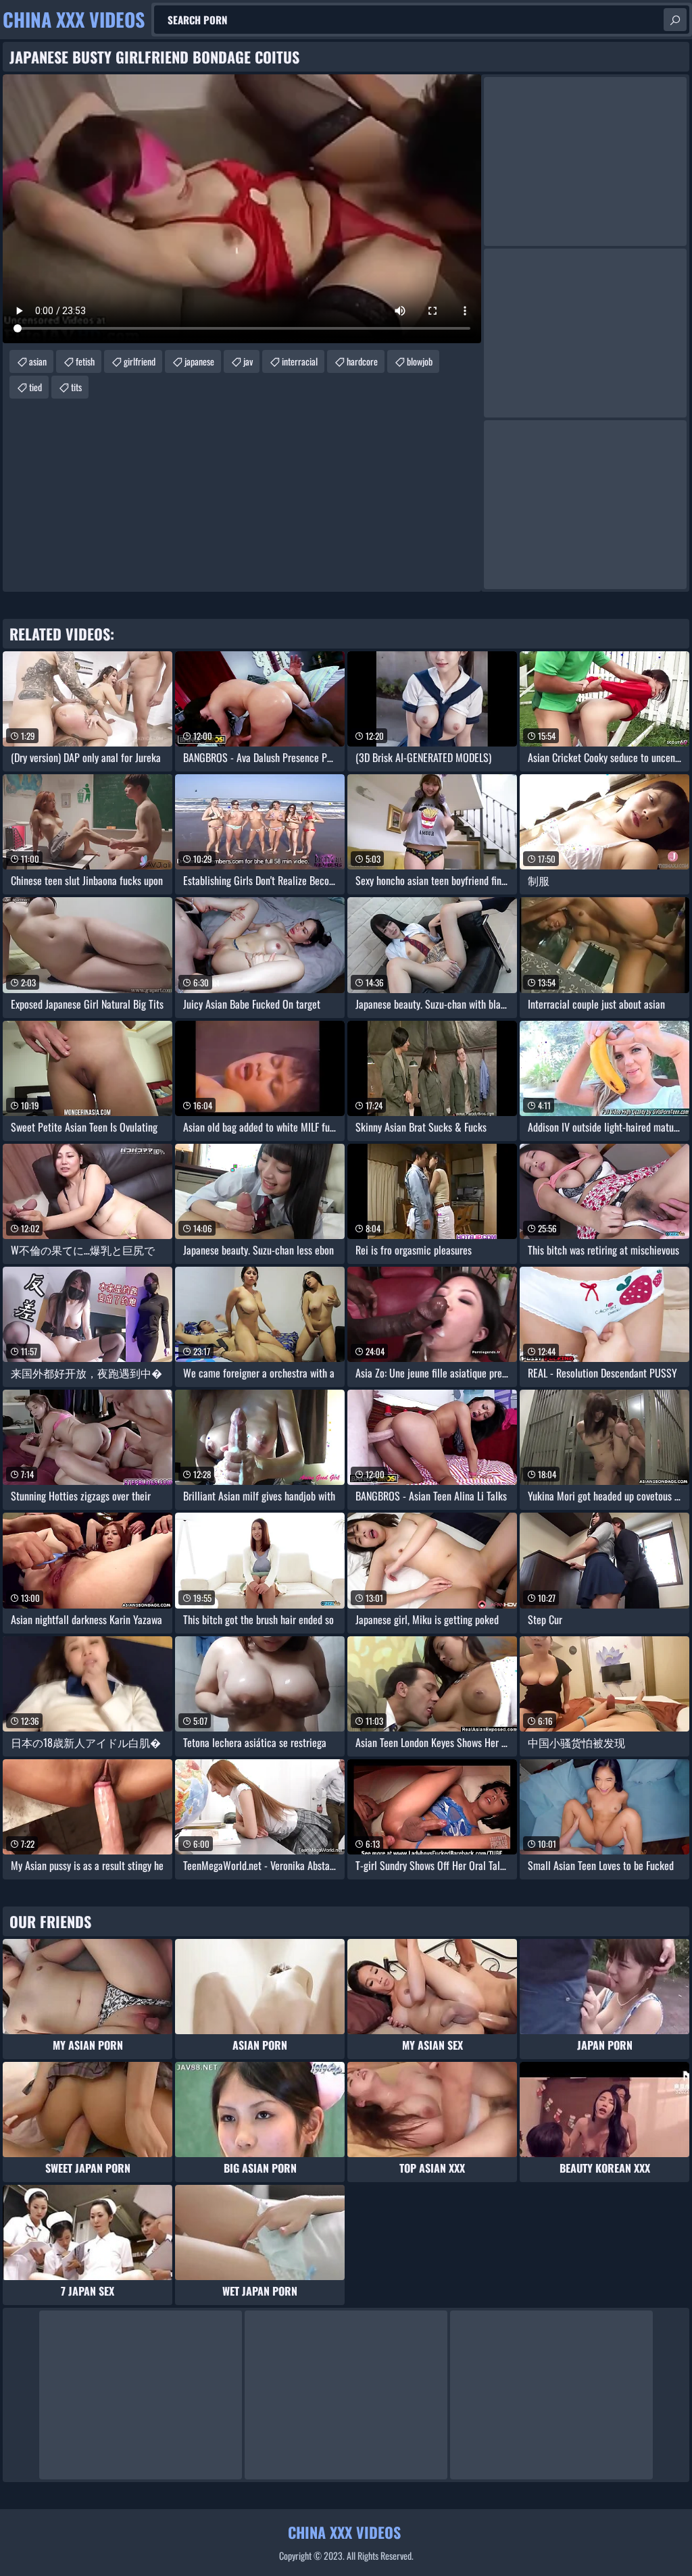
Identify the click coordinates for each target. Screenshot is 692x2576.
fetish (85, 361)
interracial (300, 361)
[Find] (675, 20)
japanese (199, 361)
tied (35, 387)
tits (76, 387)
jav (248, 361)
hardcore (362, 361)
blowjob (420, 361)
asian (38, 361)
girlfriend (140, 361)
